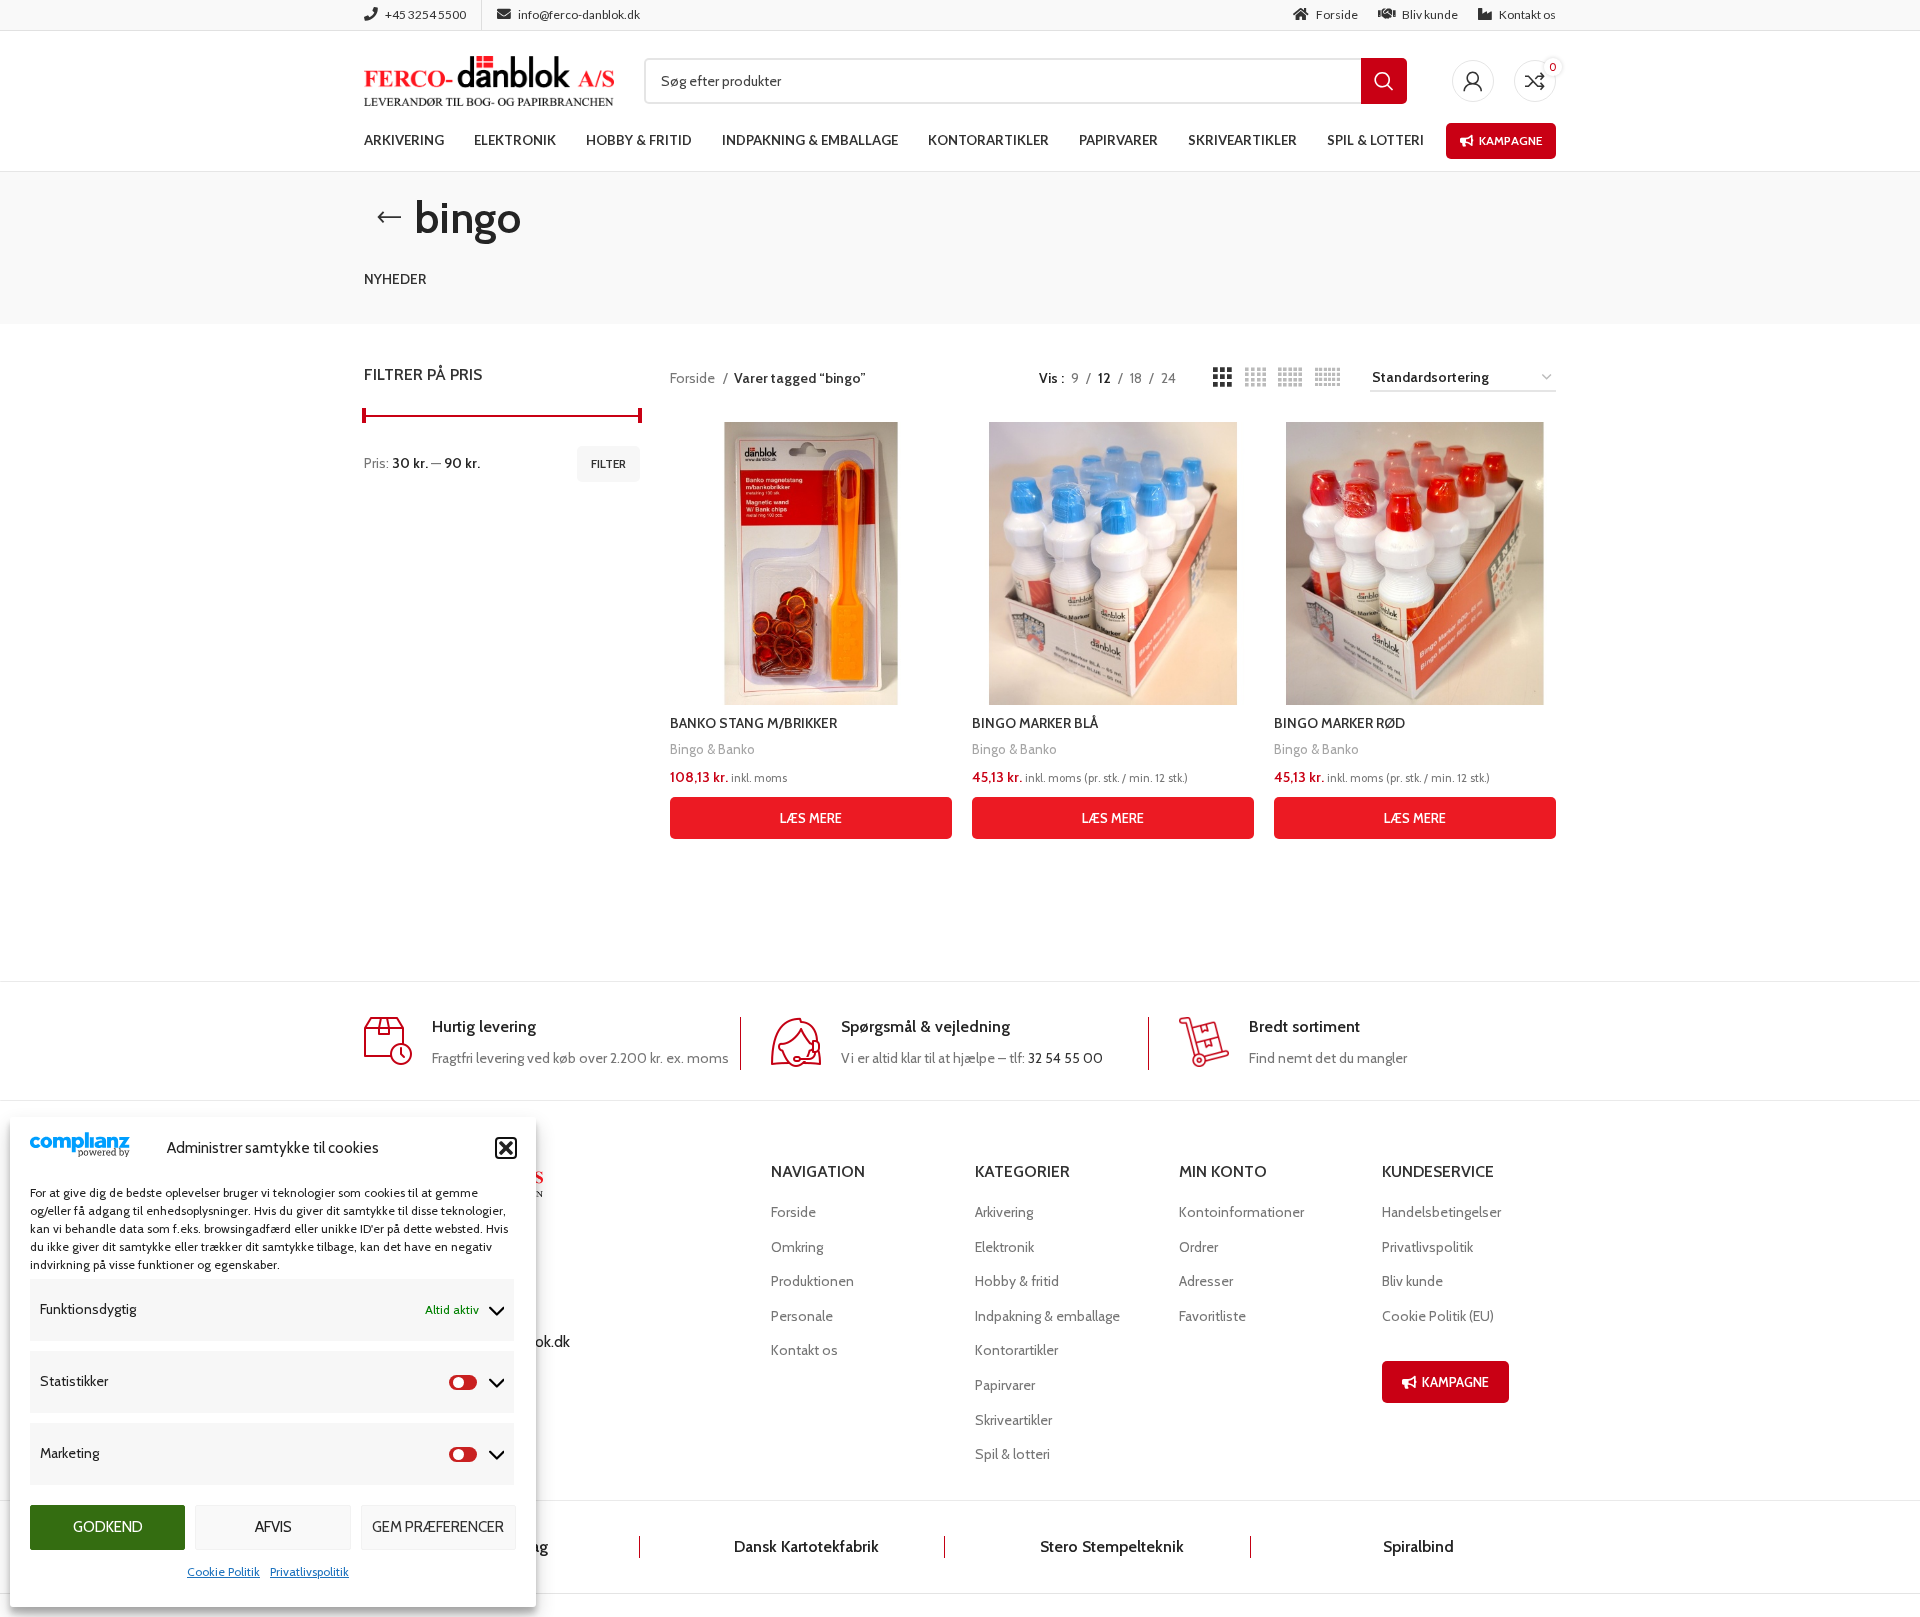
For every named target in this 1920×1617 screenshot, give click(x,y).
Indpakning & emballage (1047, 1316)
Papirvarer (1005, 1385)
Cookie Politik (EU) (1438, 1316)
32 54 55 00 (1065, 1058)
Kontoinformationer (1241, 1212)
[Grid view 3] (1222, 377)
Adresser (1206, 1281)
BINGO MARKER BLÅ (1035, 723)
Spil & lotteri (1012, 1454)
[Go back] (389, 218)
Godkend (108, 1527)
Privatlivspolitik (309, 1571)
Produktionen (812, 1281)
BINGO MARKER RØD (1339, 723)
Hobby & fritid (1017, 1281)
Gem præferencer (438, 1527)
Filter (608, 463)
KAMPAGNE (1455, 1382)
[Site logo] (489, 79)
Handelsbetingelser (1441, 1212)
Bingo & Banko (712, 749)
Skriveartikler (1013, 1420)
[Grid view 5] (1290, 377)
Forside (694, 378)
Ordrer (1198, 1247)
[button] (506, 1148)
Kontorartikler (1016, 1350)
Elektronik (1004, 1247)
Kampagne (1510, 140)
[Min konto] (1473, 81)
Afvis (273, 1527)
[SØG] (1384, 81)
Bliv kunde (1412, 1281)
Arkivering (1004, 1212)
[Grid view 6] (1327, 377)
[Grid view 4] (1255, 377)
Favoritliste (1212, 1316)
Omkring (797, 1247)
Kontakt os (804, 1350)
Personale (802, 1316)
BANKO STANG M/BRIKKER (753, 723)
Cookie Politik (223, 1571)
